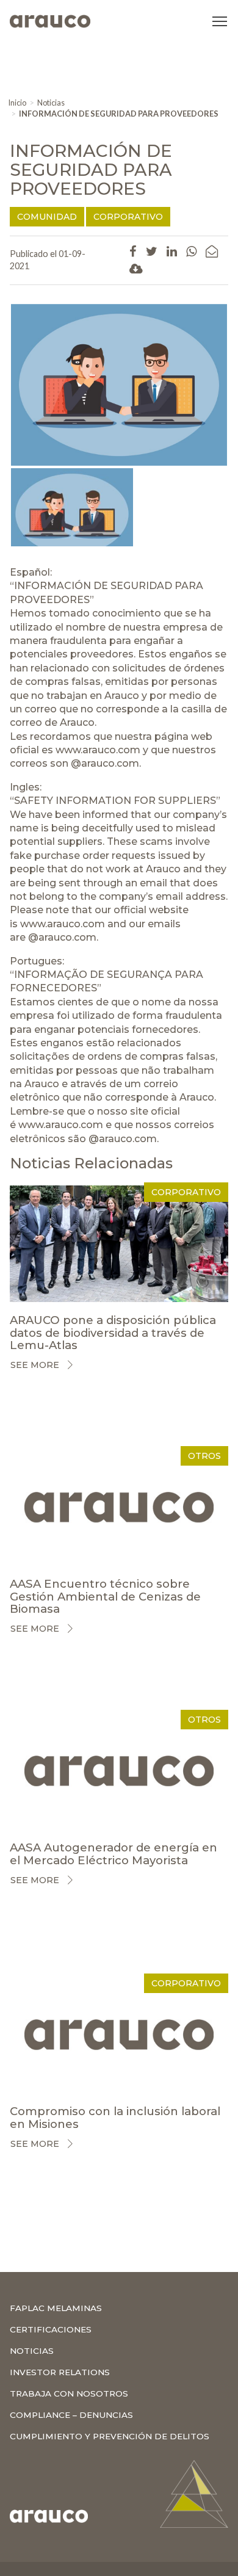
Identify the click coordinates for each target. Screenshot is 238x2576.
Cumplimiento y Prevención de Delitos (110, 2436)
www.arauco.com (98, 750)
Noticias (51, 103)
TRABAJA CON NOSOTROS (69, 2393)
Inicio (17, 103)
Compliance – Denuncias (71, 2415)
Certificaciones (51, 2329)
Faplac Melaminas (56, 2308)
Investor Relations (60, 2372)
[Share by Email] (212, 251)
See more (35, 1365)
